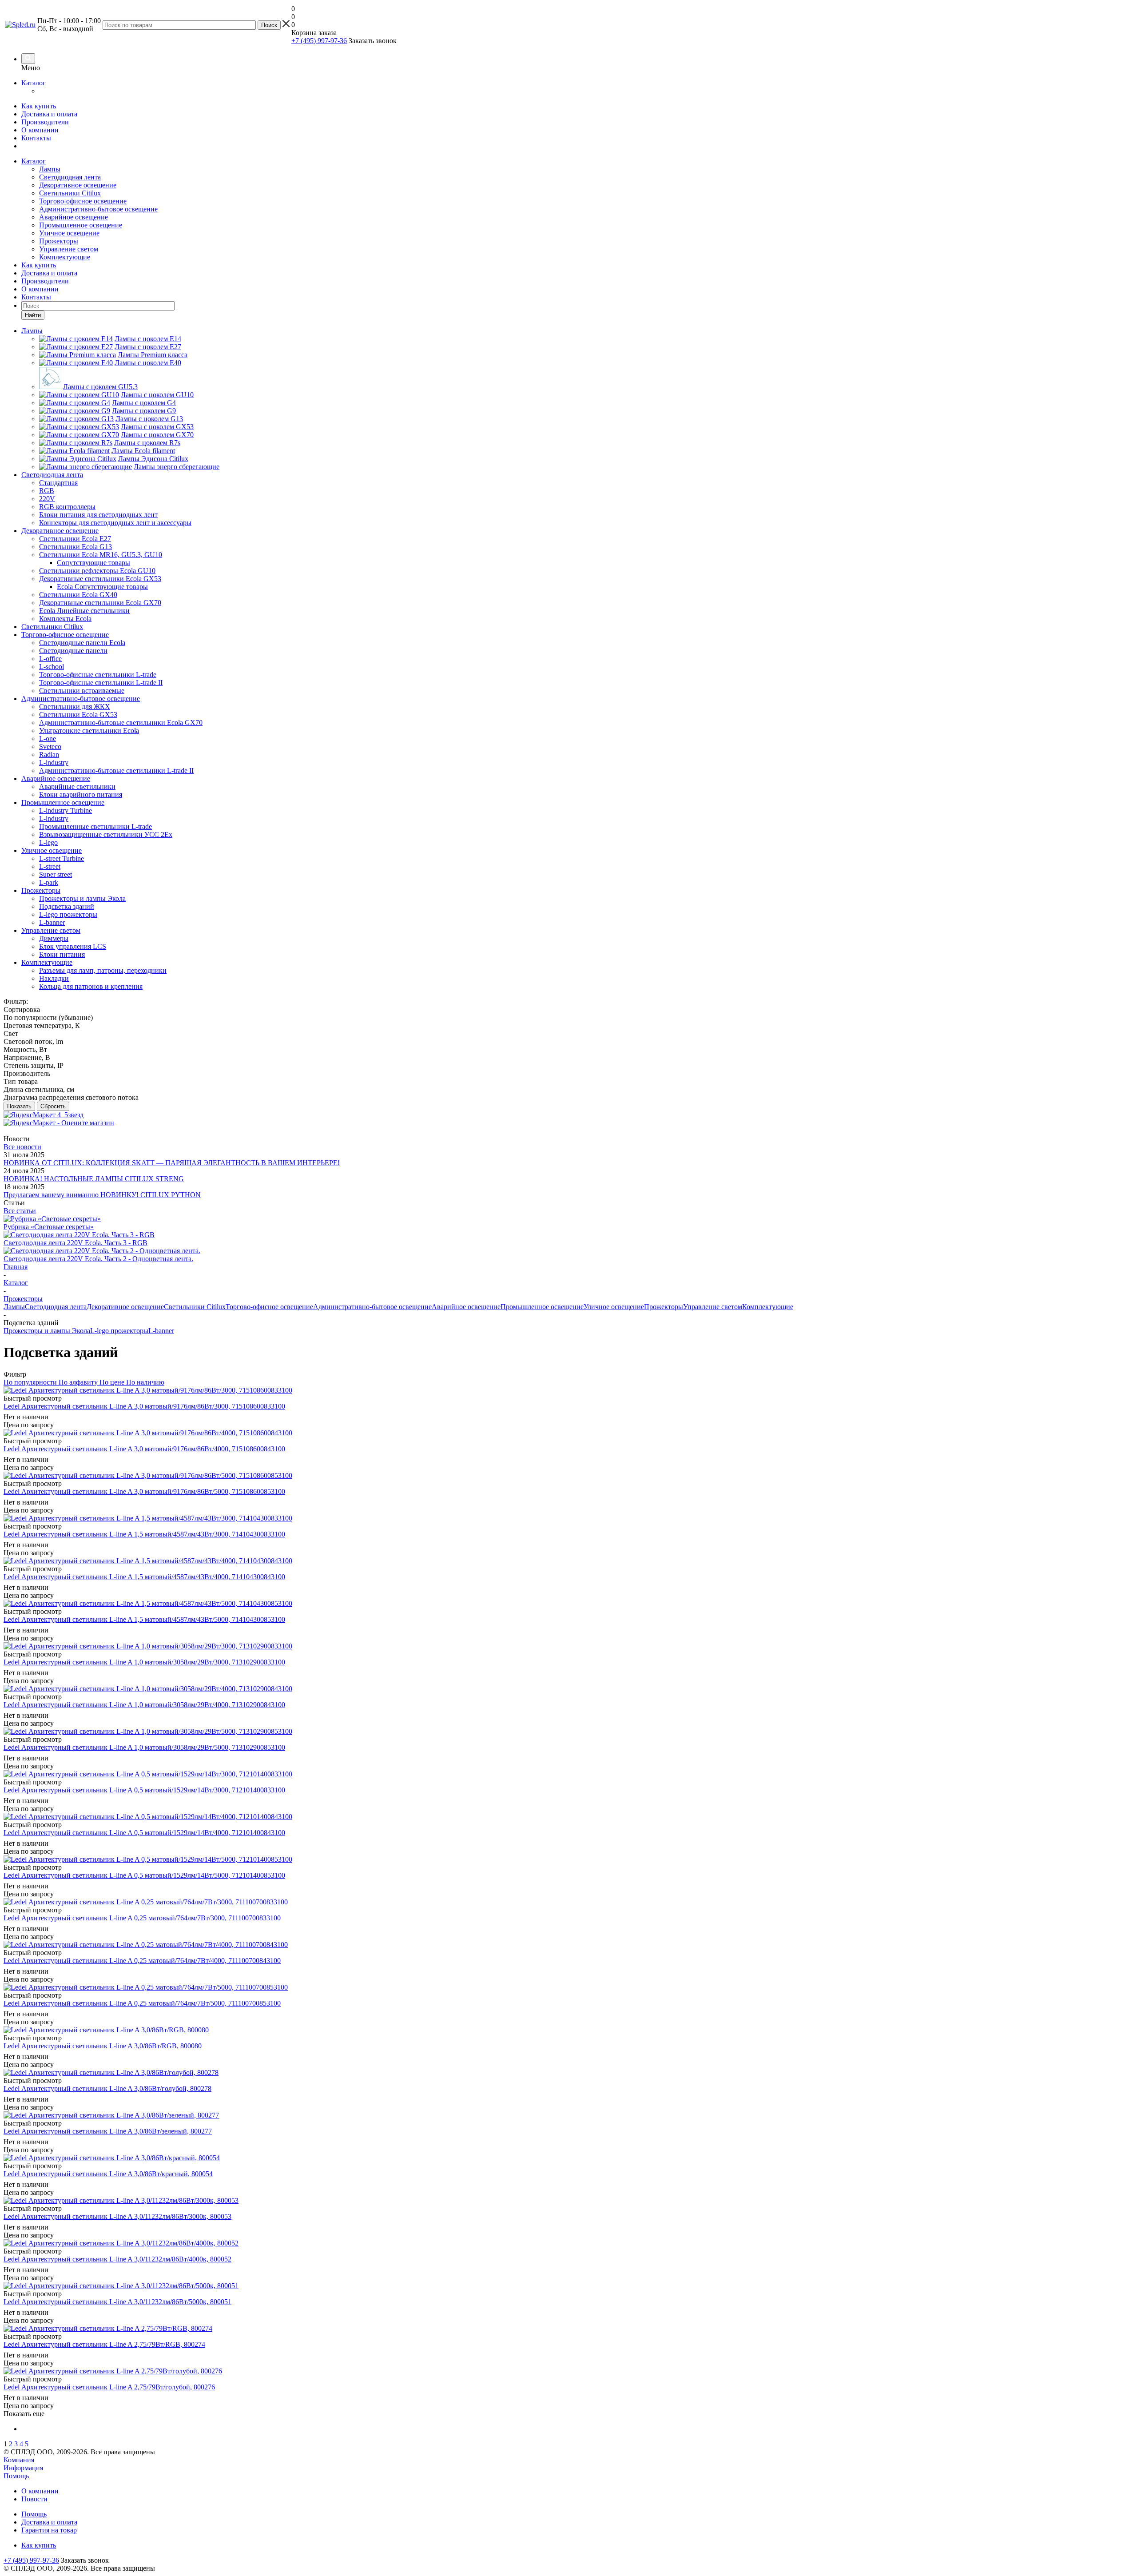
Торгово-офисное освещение (83, 201)
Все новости (22, 1147)
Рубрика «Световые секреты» (49, 1227)
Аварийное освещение (74, 217)
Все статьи (20, 1211)
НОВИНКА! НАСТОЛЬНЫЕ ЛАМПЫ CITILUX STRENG (94, 1179)
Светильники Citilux (70, 193)
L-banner (161, 1331)
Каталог (34, 83)
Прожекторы (59, 241)
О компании (40, 130)
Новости (34, 2499)
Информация (23, 2468)
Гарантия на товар (49, 2530)
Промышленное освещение (81, 225)
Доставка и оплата (49, 114)
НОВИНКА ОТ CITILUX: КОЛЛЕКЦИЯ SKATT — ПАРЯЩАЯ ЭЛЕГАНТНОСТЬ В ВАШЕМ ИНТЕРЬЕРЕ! (172, 1163)
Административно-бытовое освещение (98, 209)
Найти (33, 315)
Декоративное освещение (78, 185)
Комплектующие (65, 257)
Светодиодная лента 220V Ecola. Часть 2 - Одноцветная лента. (98, 1259)
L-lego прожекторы (119, 1331)
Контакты (36, 138)
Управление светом (69, 249)
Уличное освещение (69, 233)
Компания (19, 2460)
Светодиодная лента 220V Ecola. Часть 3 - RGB (76, 1243)
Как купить (39, 106)
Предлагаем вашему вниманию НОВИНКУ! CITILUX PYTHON (102, 1195)
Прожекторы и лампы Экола (47, 1331)
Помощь (16, 2476)
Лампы (50, 169)
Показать (19, 1106)
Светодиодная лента (70, 177)
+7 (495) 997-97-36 (319, 41)
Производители (45, 122)
